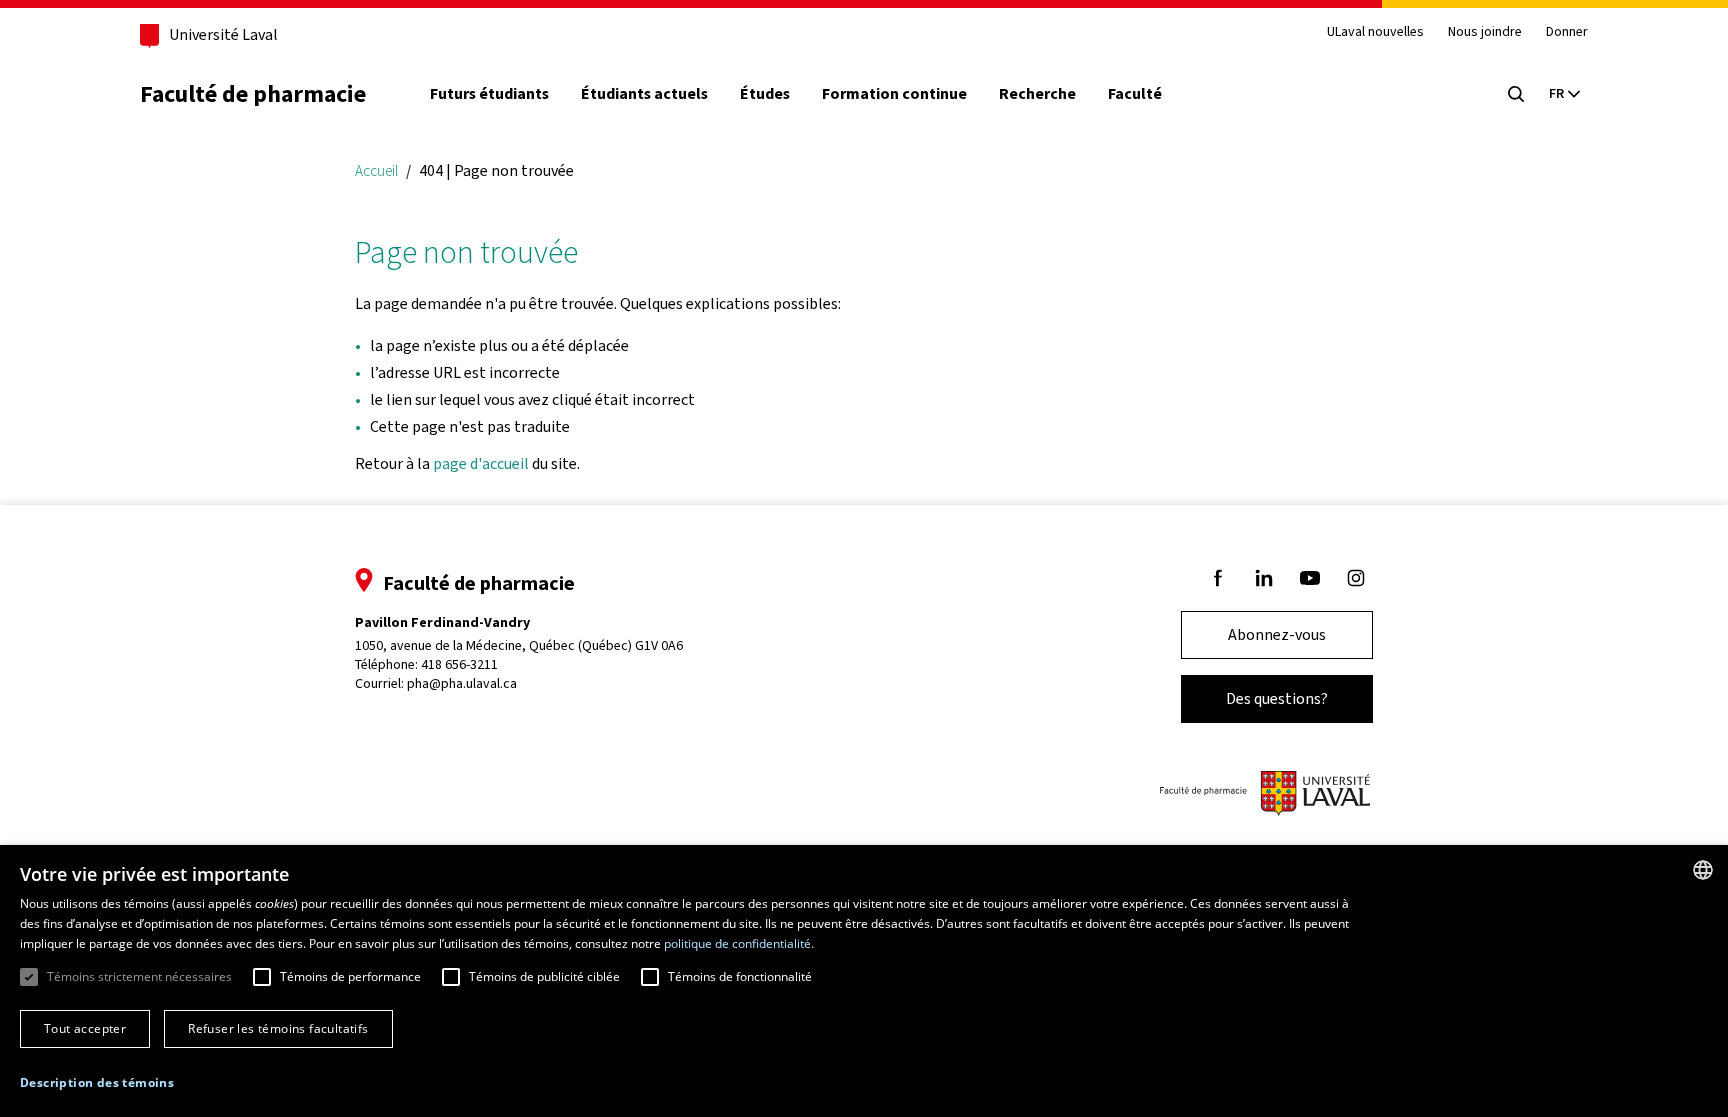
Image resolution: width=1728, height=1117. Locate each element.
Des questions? (1277, 698)
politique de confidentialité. (739, 943)
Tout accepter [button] (85, 1028)
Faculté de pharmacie (253, 94)
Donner (1567, 32)
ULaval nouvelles (1375, 32)
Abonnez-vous (1277, 634)
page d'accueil (481, 463)
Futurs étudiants (489, 94)
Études (765, 94)
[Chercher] (1516, 94)
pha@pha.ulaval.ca (462, 683)
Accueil (376, 170)
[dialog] (864, 981)
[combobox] (1703, 870)
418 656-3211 (459, 664)
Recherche (1037, 94)
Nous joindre (1485, 32)
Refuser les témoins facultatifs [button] (278, 1028)
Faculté (1135, 94)
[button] (97, 1083)
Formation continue (894, 94)
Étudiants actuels (644, 94)
